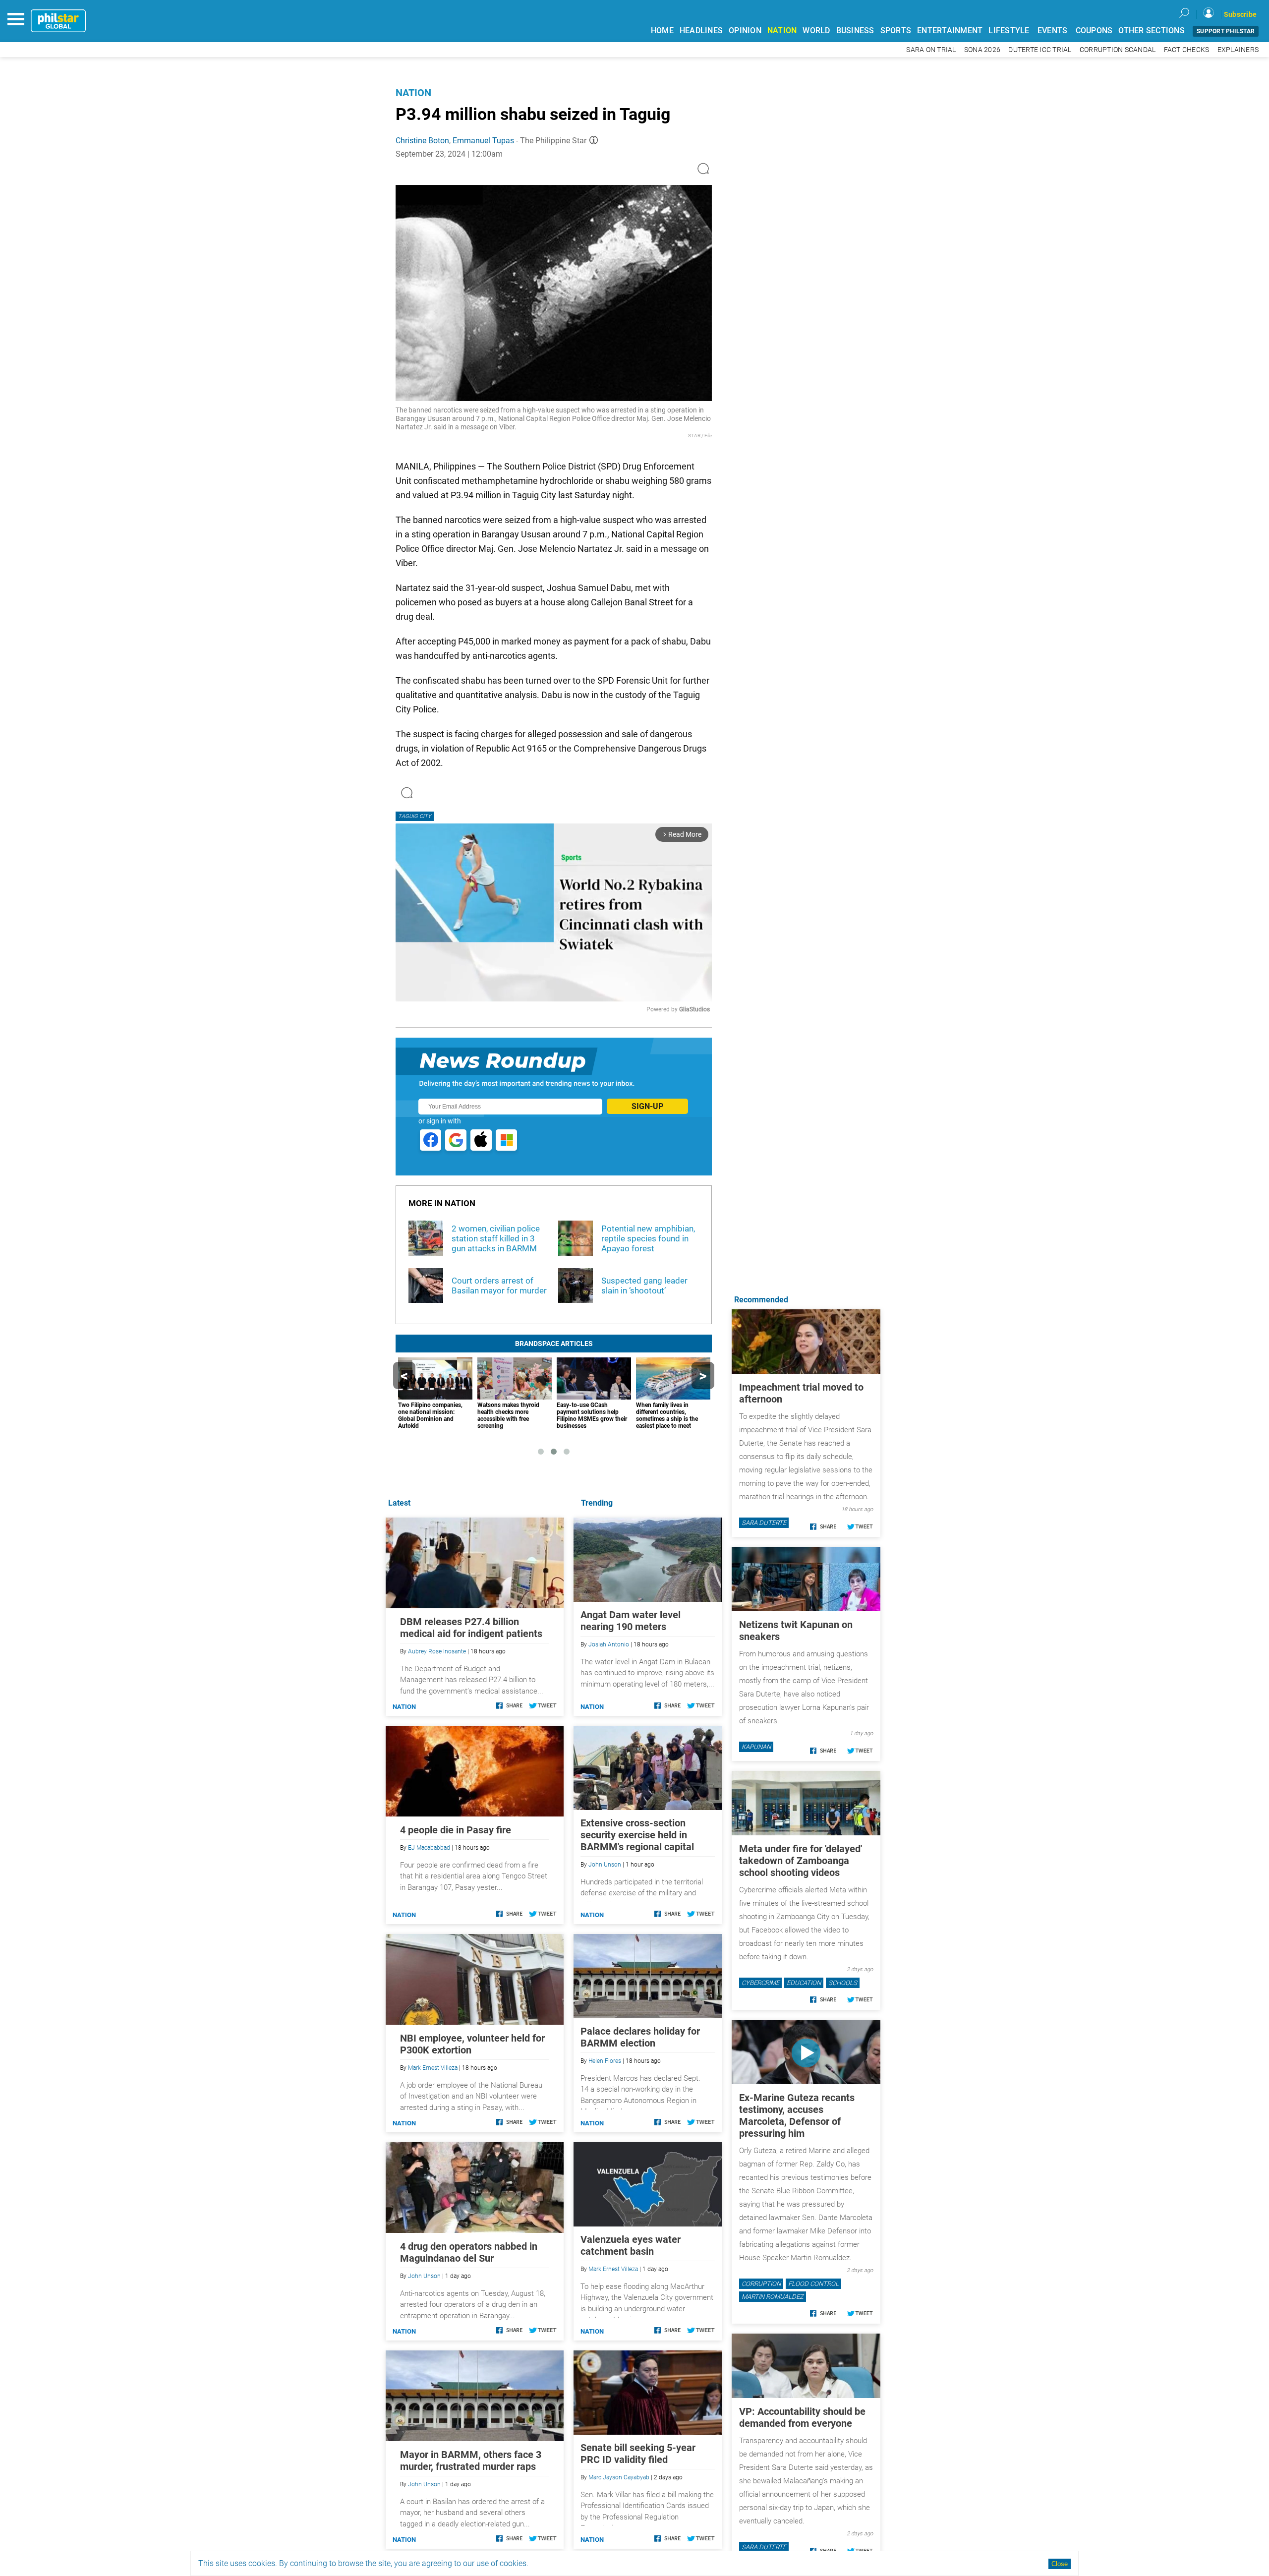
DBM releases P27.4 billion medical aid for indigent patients (471, 1628)
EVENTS (1053, 30)
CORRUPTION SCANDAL (1118, 50)
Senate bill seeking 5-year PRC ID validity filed (638, 2454)
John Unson (605, 1865)
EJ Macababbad (429, 1848)
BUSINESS (855, 30)
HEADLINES (701, 30)
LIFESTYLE (1009, 30)
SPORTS (896, 30)
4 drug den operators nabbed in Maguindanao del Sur (469, 2252)
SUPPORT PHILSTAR (1226, 31)
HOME (662, 30)
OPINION (745, 30)
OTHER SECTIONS (1152, 30)
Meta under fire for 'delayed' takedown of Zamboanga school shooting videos (801, 1861)
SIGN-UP (647, 1106)
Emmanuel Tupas (483, 141)
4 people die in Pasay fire (456, 1830)
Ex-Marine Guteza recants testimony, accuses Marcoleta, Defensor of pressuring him (797, 2115)
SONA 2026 (982, 50)
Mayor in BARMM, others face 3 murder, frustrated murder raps (471, 2460)
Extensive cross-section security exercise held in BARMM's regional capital (637, 1835)
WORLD (816, 30)
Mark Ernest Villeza (613, 2269)
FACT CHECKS (1187, 50)
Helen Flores (605, 2061)
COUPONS (1094, 30)
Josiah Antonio (609, 1644)
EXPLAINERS (1238, 50)
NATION (782, 30)
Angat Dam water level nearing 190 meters (631, 1621)
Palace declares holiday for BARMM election (640, 2037)
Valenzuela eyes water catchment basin (631, 2245)
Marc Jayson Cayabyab (619, 2477)
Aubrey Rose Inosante (437, 1651)
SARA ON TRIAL (931, 50)
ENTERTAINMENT (950, 30)
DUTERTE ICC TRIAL (1040, 50)
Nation (413, 93)
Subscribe (1240, 14)
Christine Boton (422, 141)
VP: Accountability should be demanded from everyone (802, 2417)
